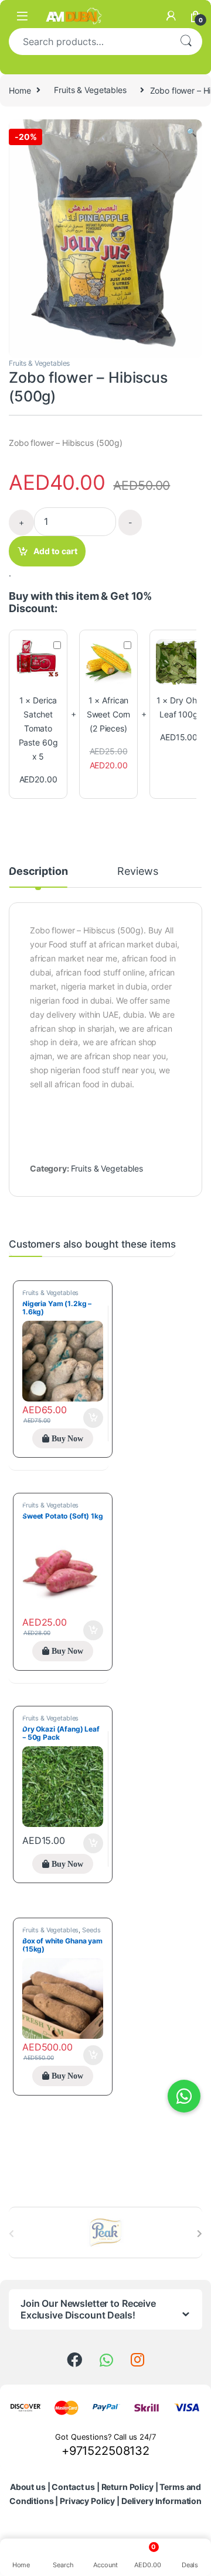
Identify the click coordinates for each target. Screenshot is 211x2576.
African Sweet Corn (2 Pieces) (109, 714)
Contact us (73, 2487)
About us (28, 2487)
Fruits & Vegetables (90, 90)
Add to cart (55, 551)
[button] (191, 132)
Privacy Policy (87, 2501)
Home (20, 90)
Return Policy (127, 2487)
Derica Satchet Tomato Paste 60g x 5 (38, 728)
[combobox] (89, 42)
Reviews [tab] (137, 872)
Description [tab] (38, 872)
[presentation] (200, 2234)
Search (186, 42)
